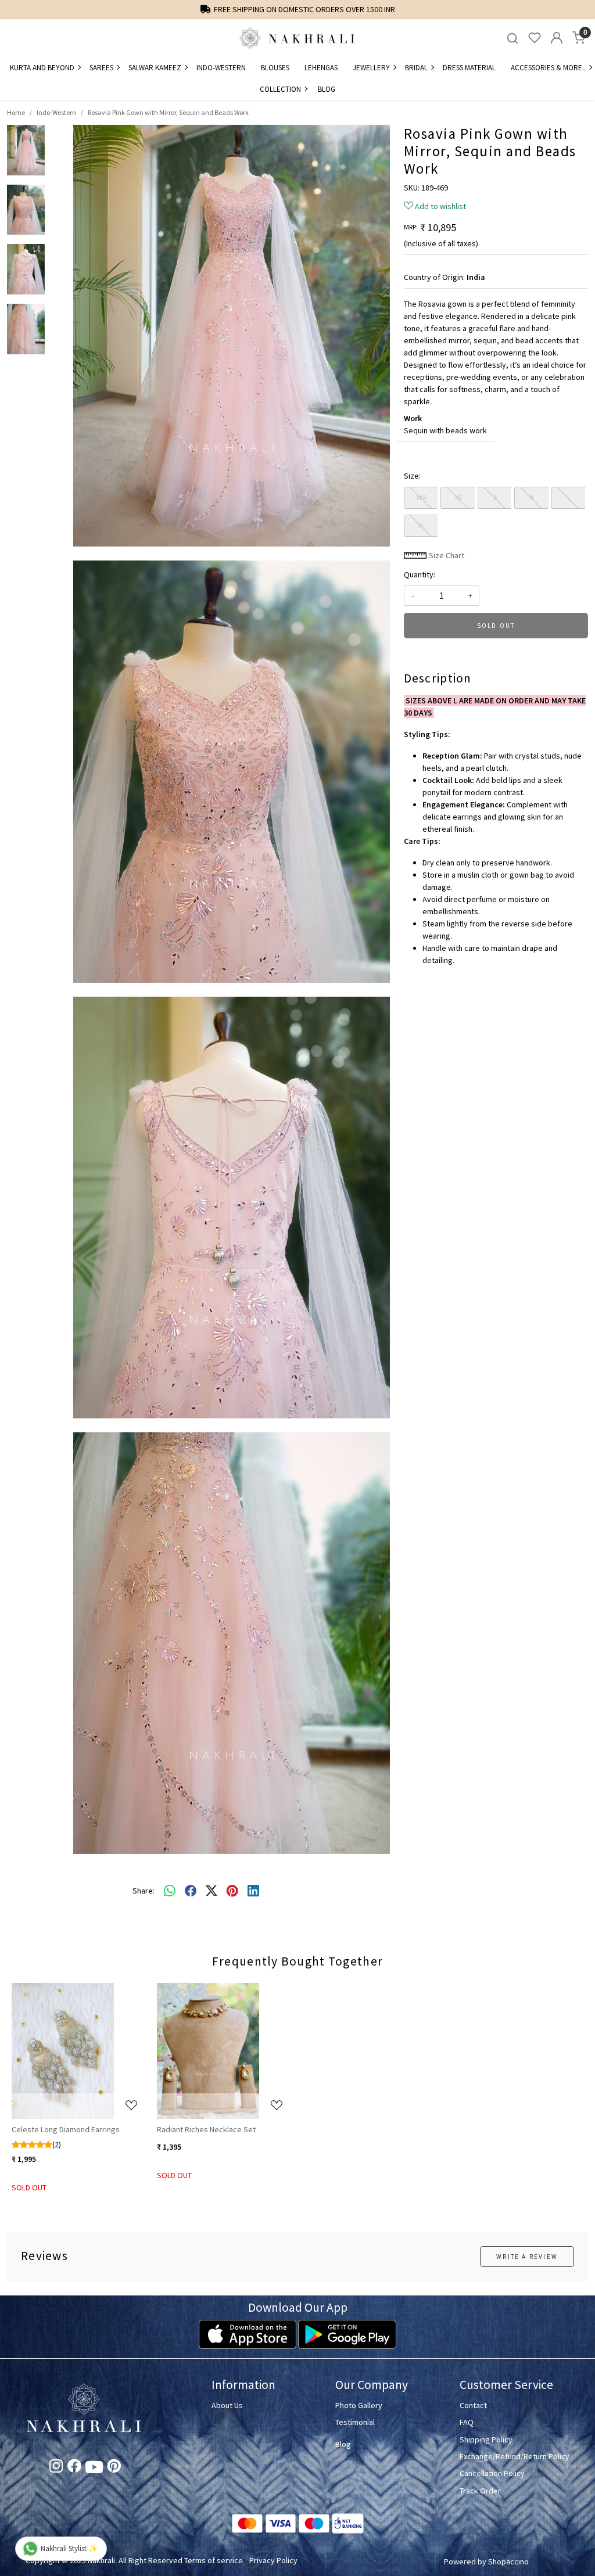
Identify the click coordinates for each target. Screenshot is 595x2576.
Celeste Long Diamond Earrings (66, 2129)
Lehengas (321, 68)
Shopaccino (508, 2561)
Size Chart (446, 555)
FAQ (467, 2422)
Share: (144, 1891)
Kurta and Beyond (42, 68)
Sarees (101, 68)
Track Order (480, 2491)
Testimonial (355, 2422)
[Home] (297, 38)
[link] (512, 38)
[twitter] (212, 1891)
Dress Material (469, 68)
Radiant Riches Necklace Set (206, 2129)
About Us (227, 2405)
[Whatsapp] (170, 1891)
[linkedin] (253, 1891)
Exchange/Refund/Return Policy (515, 2456)
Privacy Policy (273, 2560)
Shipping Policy (486, 2440)
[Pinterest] (114, 2468)
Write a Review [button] (527, 2257)
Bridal (416, 68)
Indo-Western (221, 68)
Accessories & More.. (548, 68)
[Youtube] (94, 2469)
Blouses (275, 68)
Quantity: (420, 574)
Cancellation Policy (492, 2473)
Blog (327, 89)
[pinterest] (232, 1891)
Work (413, 418)
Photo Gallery (359, 2405)
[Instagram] (56, 2468)
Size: (412, 476)
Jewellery (371, 68)
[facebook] (191, 1891)
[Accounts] (557, 38)
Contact (473, 2405)
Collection (280, 89)
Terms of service (214, 2560)
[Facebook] (74, 2468)
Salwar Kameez (155, 68)
